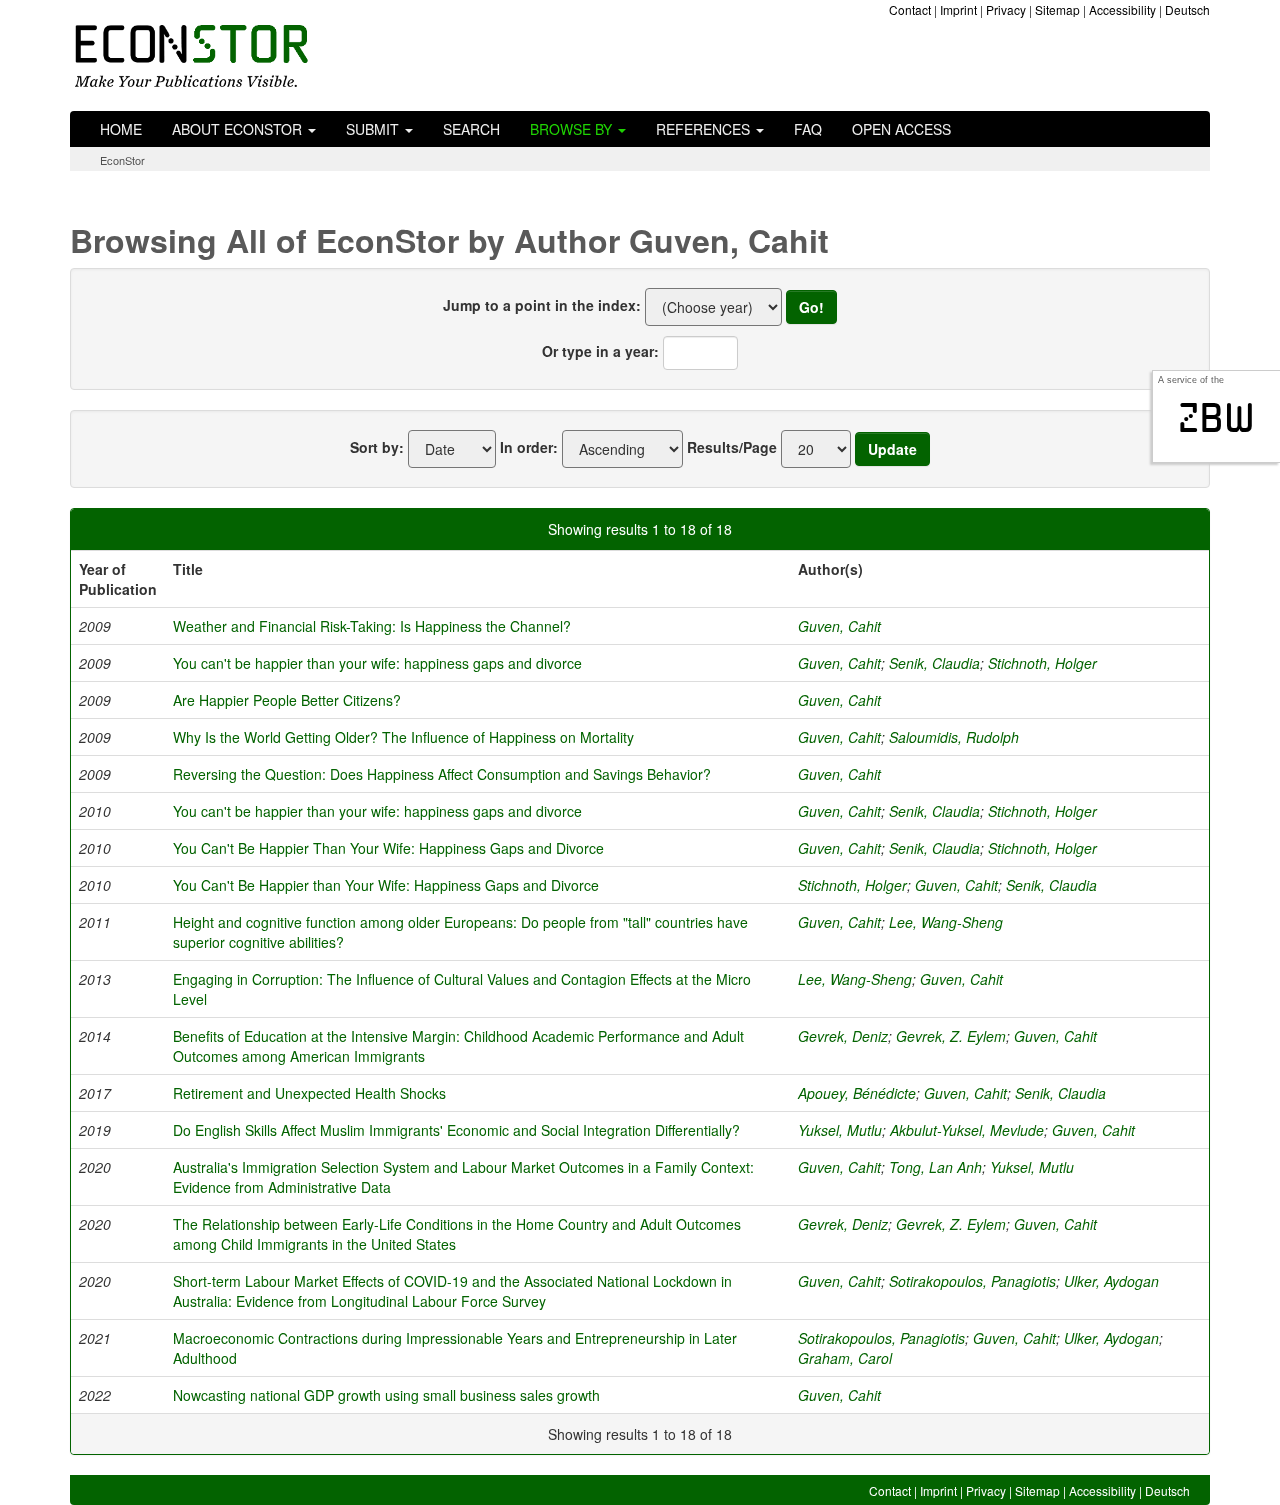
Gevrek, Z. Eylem (951, 1036)
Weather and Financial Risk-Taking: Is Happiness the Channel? (372, 626)
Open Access (901, 129)
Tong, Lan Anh (935, 1167)
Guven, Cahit (839, 626)
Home (121, 129)
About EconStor (239, 129)
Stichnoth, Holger (1042, 663)
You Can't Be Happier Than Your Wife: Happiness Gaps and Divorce (388, 848)
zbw (1216, 418)
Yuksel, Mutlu (840, 1130)
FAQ (808, 129)
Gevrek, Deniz (843, 1036)
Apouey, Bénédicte (857, 1093)
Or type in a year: (600, 351)
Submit (374, 129)
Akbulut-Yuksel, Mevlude (967, 1130)
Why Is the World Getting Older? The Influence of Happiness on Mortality (403, 737)
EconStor (122, 160)
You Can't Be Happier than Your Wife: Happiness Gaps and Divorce (386, 885)
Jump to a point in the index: (542, 305)
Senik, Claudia (934, 663)
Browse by (573, 129)
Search (471, 129)
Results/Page (732, 447)
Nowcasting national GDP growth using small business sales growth (386, 1395)
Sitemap (1057, 9)
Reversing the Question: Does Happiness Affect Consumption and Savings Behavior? (442, 774)
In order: (529, 447)
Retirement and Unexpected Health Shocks (309, 1093)
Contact (910, 9)
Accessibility (1122, 9)
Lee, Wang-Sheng (946, 922)
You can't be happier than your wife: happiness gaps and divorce (377, 663)
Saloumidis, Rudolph (954, 737)
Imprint (958, 9)
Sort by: (377, 447)
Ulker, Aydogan (1111, 1281)
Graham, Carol (845, 1358)
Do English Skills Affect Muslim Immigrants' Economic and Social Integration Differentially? (456, 1130)
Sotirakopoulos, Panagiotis (972, 1281)
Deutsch (1187, 9)
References (705, 129)
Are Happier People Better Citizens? (287, 700)
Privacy (1006, 9)
